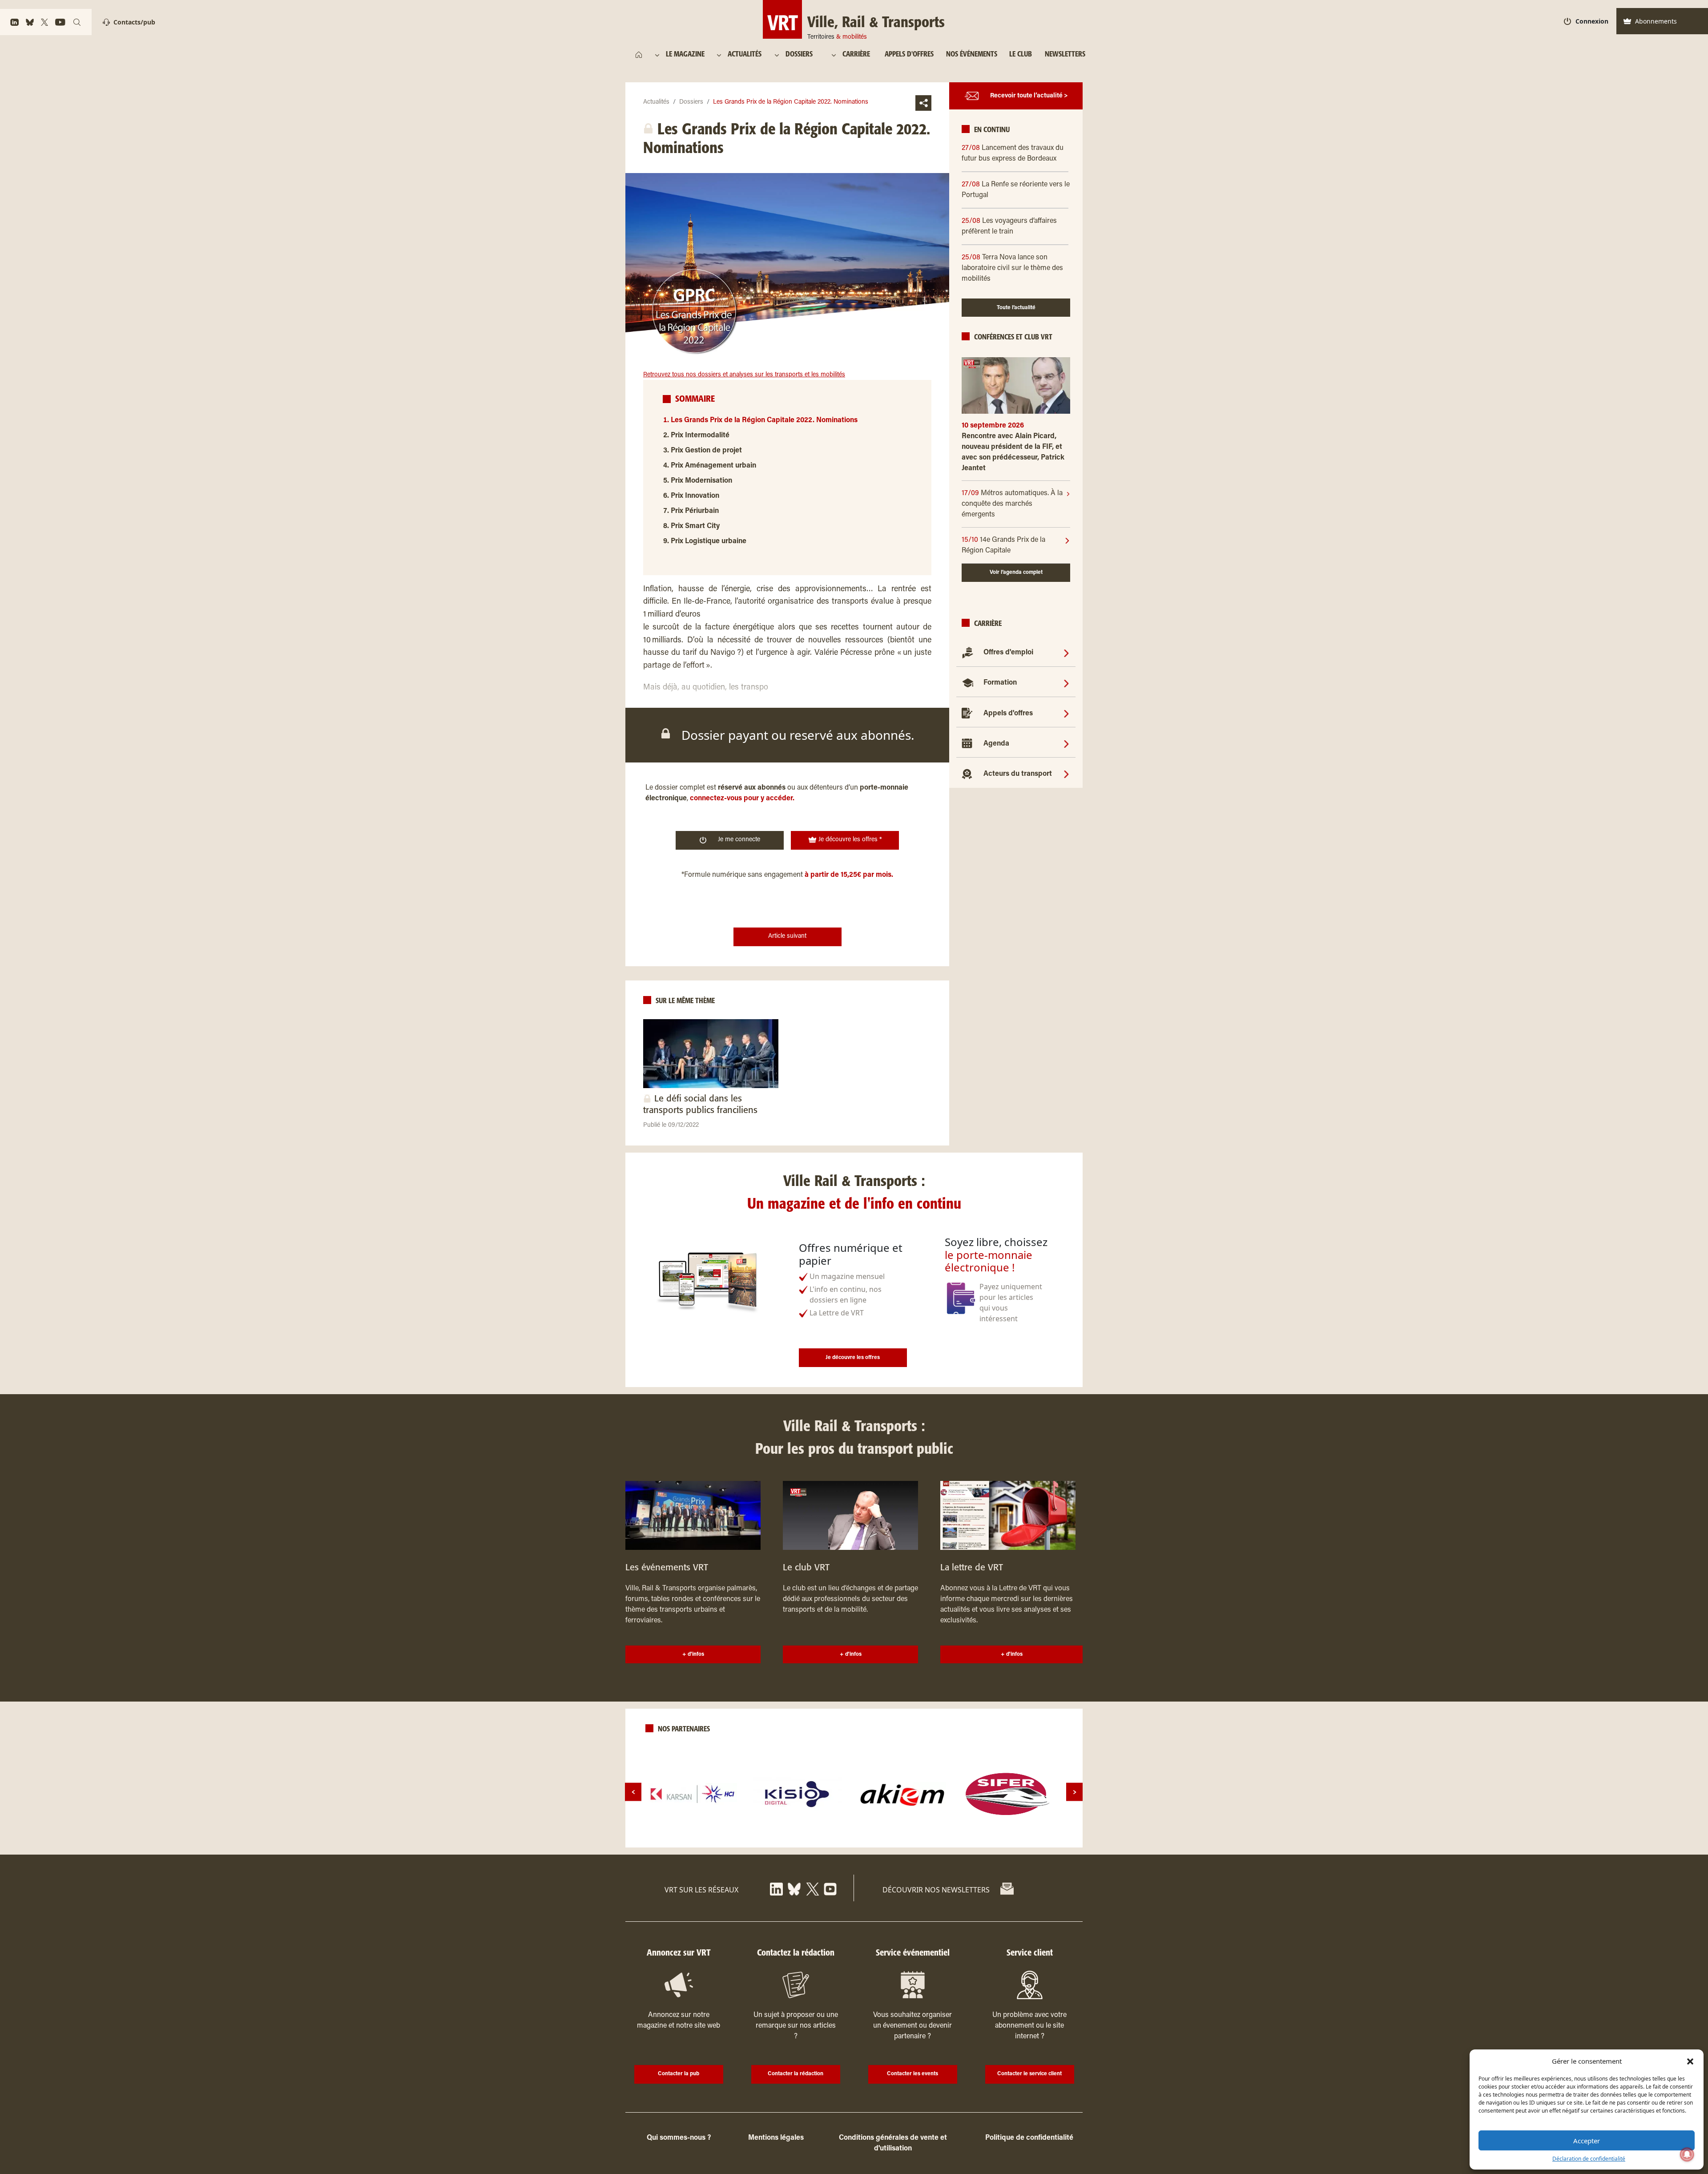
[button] (1690, 2061)
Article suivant (787, 936)
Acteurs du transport (1018, 774)
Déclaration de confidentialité (1589, 2159)
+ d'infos (693, 1654)
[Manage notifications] (1687, 2154)
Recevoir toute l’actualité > (1029, 96)
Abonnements (1656, 21)
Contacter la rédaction (796, 2074)
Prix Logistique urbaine (709, 541)
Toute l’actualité (1016, 308)
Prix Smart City (695, 526)
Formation (1000, 683)
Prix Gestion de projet (706, 451)
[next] (1074, 1792)
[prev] (633, 1792)
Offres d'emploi (1008, 653)
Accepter (1587, 2141)
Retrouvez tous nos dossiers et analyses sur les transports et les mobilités (744, 375)
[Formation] (1066, 683)
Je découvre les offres (853, 1358)
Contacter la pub (679, 2074)
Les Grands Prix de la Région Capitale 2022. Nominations (764, 420)
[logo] (693, 1794)
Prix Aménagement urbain (713, 466)
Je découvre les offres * (849, 840)
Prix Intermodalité (700, 436)
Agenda (996, 744)
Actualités (656, 102)
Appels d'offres (1008, 714)
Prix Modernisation (701, 481)
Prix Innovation (695, 496)
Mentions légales (776, 2138)
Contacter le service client (1029, 2074)
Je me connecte (739, 840)
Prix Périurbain (695, 511)
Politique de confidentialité (1029, 2138)
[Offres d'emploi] (1066, 653)
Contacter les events (912, 2074)
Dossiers (691, 102)
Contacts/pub (134, 22)
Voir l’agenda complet (1016, 573)
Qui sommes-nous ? (679, 2138)
